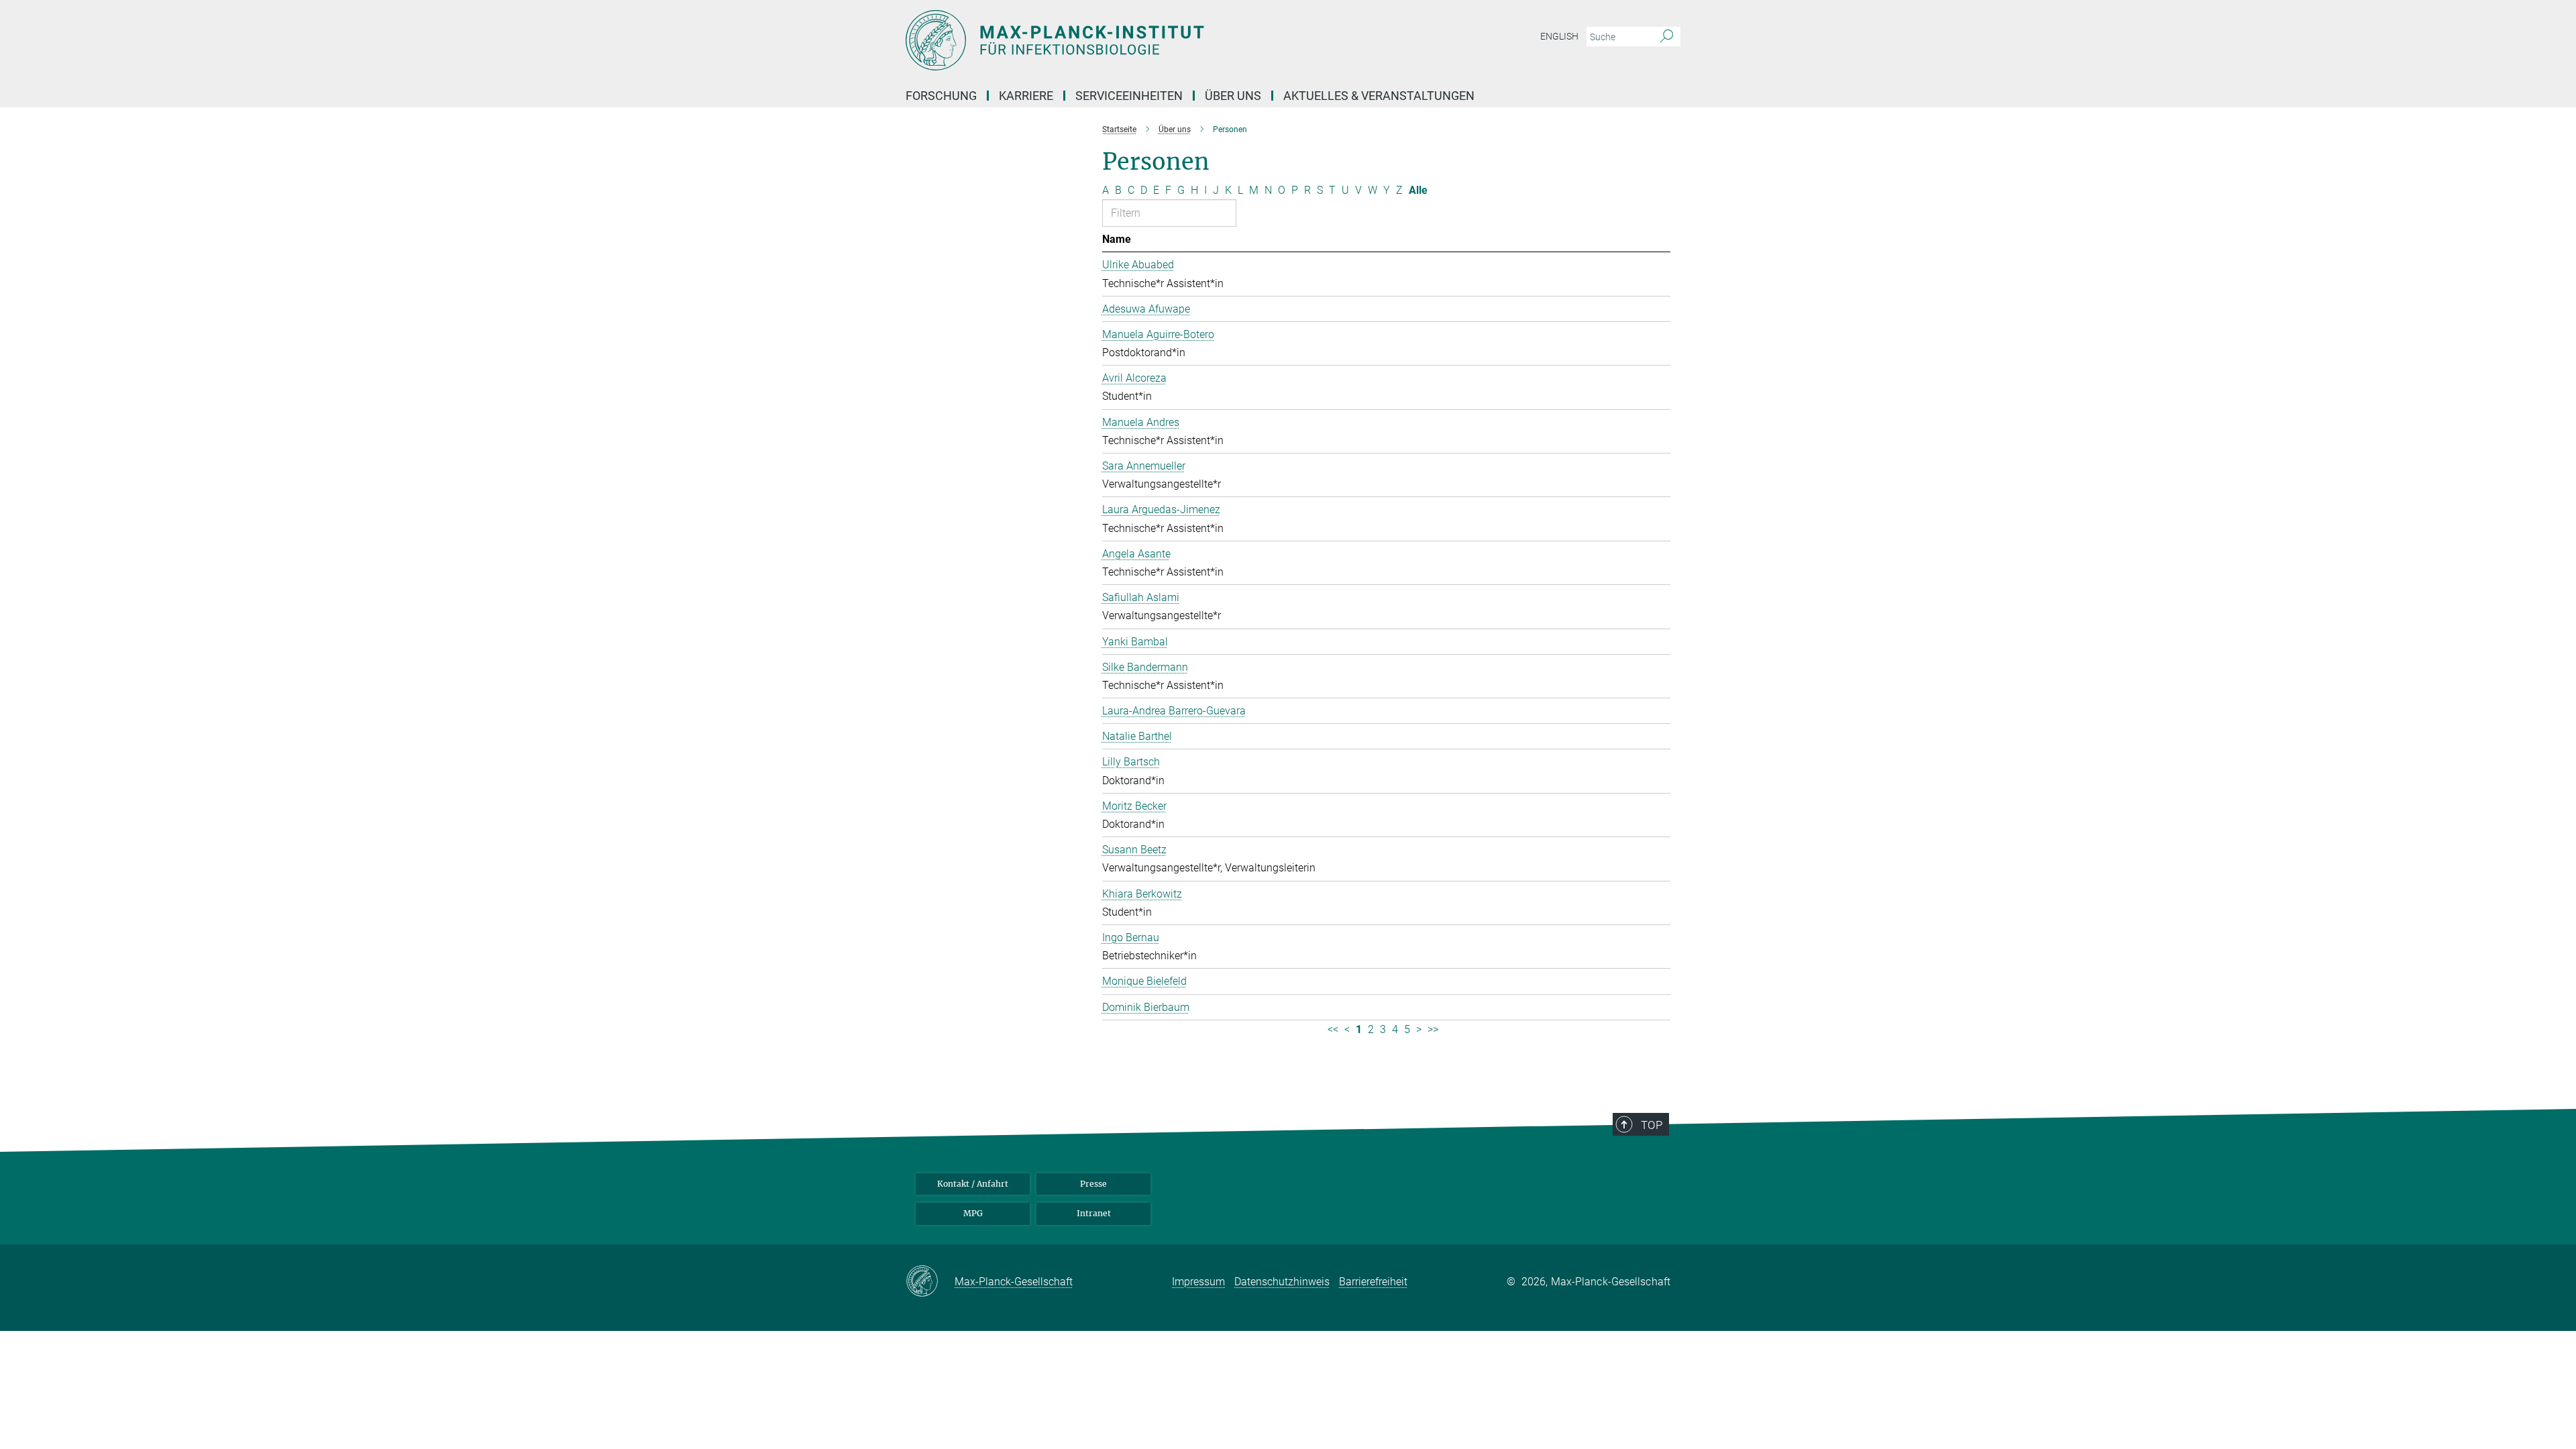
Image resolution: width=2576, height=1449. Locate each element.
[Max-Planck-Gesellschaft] (930, 1282)
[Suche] (1667, 37)
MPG (973, 1213)
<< (1333, 1029)
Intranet (1094, 1213)
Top (1652, 1125)
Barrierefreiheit (1373, 1282)
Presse (1093, 1184)
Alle (1418, 190)
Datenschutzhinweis (1282, 1282)
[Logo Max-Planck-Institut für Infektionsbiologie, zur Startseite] (1157, 40)
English (1559, 36)
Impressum (1198, 1282)
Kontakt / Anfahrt (973, 1184)
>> (1433, 1029)
